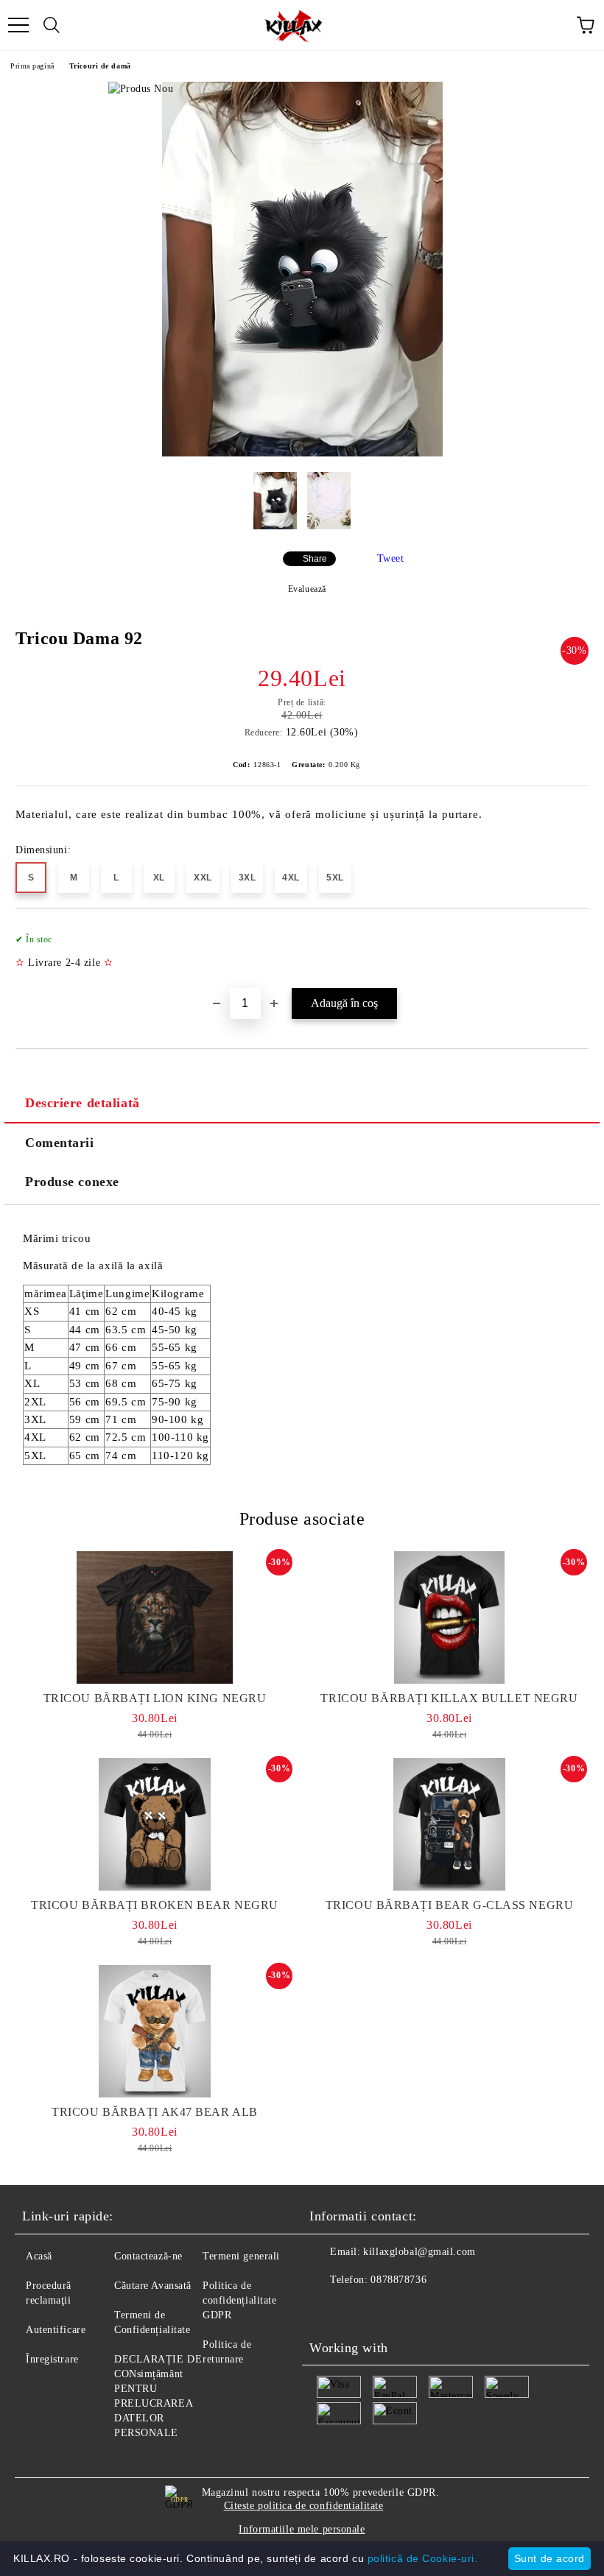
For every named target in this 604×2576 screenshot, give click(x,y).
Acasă (39, 2256)
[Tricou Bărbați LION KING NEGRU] (155, 1617)
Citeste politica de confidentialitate (304, 2506)
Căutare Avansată (153, 2286)
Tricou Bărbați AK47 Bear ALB (155, 2112)
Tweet (391, 558)
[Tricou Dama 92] (302, 453)
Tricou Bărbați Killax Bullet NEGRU (449, 1698)
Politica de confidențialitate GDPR (240, 2300)
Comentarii (60, 1143)
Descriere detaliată (82, 1103)
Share (315, 559)
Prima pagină (32, 66)
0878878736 (398, 2280)
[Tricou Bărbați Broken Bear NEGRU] (155, 1824)
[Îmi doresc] (568, 933)
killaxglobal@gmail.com (419, 2252)
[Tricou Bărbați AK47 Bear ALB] (155, 2031)
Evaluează (307, 589)
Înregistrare (52, 2359)
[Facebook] (329, 2309)
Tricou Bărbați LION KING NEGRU (155, 1698)
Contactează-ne (148, 2256)
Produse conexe (72, 1182)
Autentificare (56, 2330)
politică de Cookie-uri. (423, 2558)
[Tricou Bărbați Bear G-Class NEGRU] (449, 1824)
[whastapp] (393, 2309)
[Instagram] (361, 2309)
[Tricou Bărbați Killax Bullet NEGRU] (449, 1617)
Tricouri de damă (100, 66)
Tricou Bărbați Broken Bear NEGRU (155, 1905)
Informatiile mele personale (302, 2529)
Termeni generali (241, 2256)
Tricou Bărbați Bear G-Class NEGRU (449, 1905)
